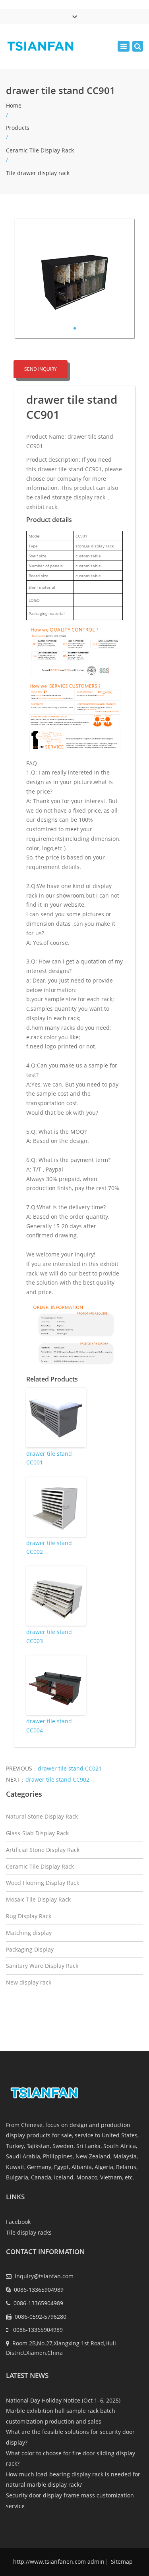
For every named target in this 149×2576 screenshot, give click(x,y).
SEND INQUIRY (41, 369)
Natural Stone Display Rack (42, 1816)
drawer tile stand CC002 (49, 1547)
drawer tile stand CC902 (57, 1779)
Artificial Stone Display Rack (43, 1850)
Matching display (29, 1933)
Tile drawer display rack (38, 173)
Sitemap (121, 2562)
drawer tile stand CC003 (49, 1636)
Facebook (18, 2222)
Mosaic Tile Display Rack (38, 1899)
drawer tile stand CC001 (49, 1458)
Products (18, 128)
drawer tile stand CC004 (49, 1725)
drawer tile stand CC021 (70, 1768)
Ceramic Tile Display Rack (40, 150)
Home (14, 105)
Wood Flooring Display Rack (43, 1883)
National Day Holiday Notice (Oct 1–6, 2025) (63, 2400)
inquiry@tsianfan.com (44, 2276)
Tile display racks (29, 2232)
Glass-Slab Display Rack (37, 1833)
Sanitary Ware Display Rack (42, 1966)
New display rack (29, 1982)
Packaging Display (30, 1949)
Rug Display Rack (29, 1916)
